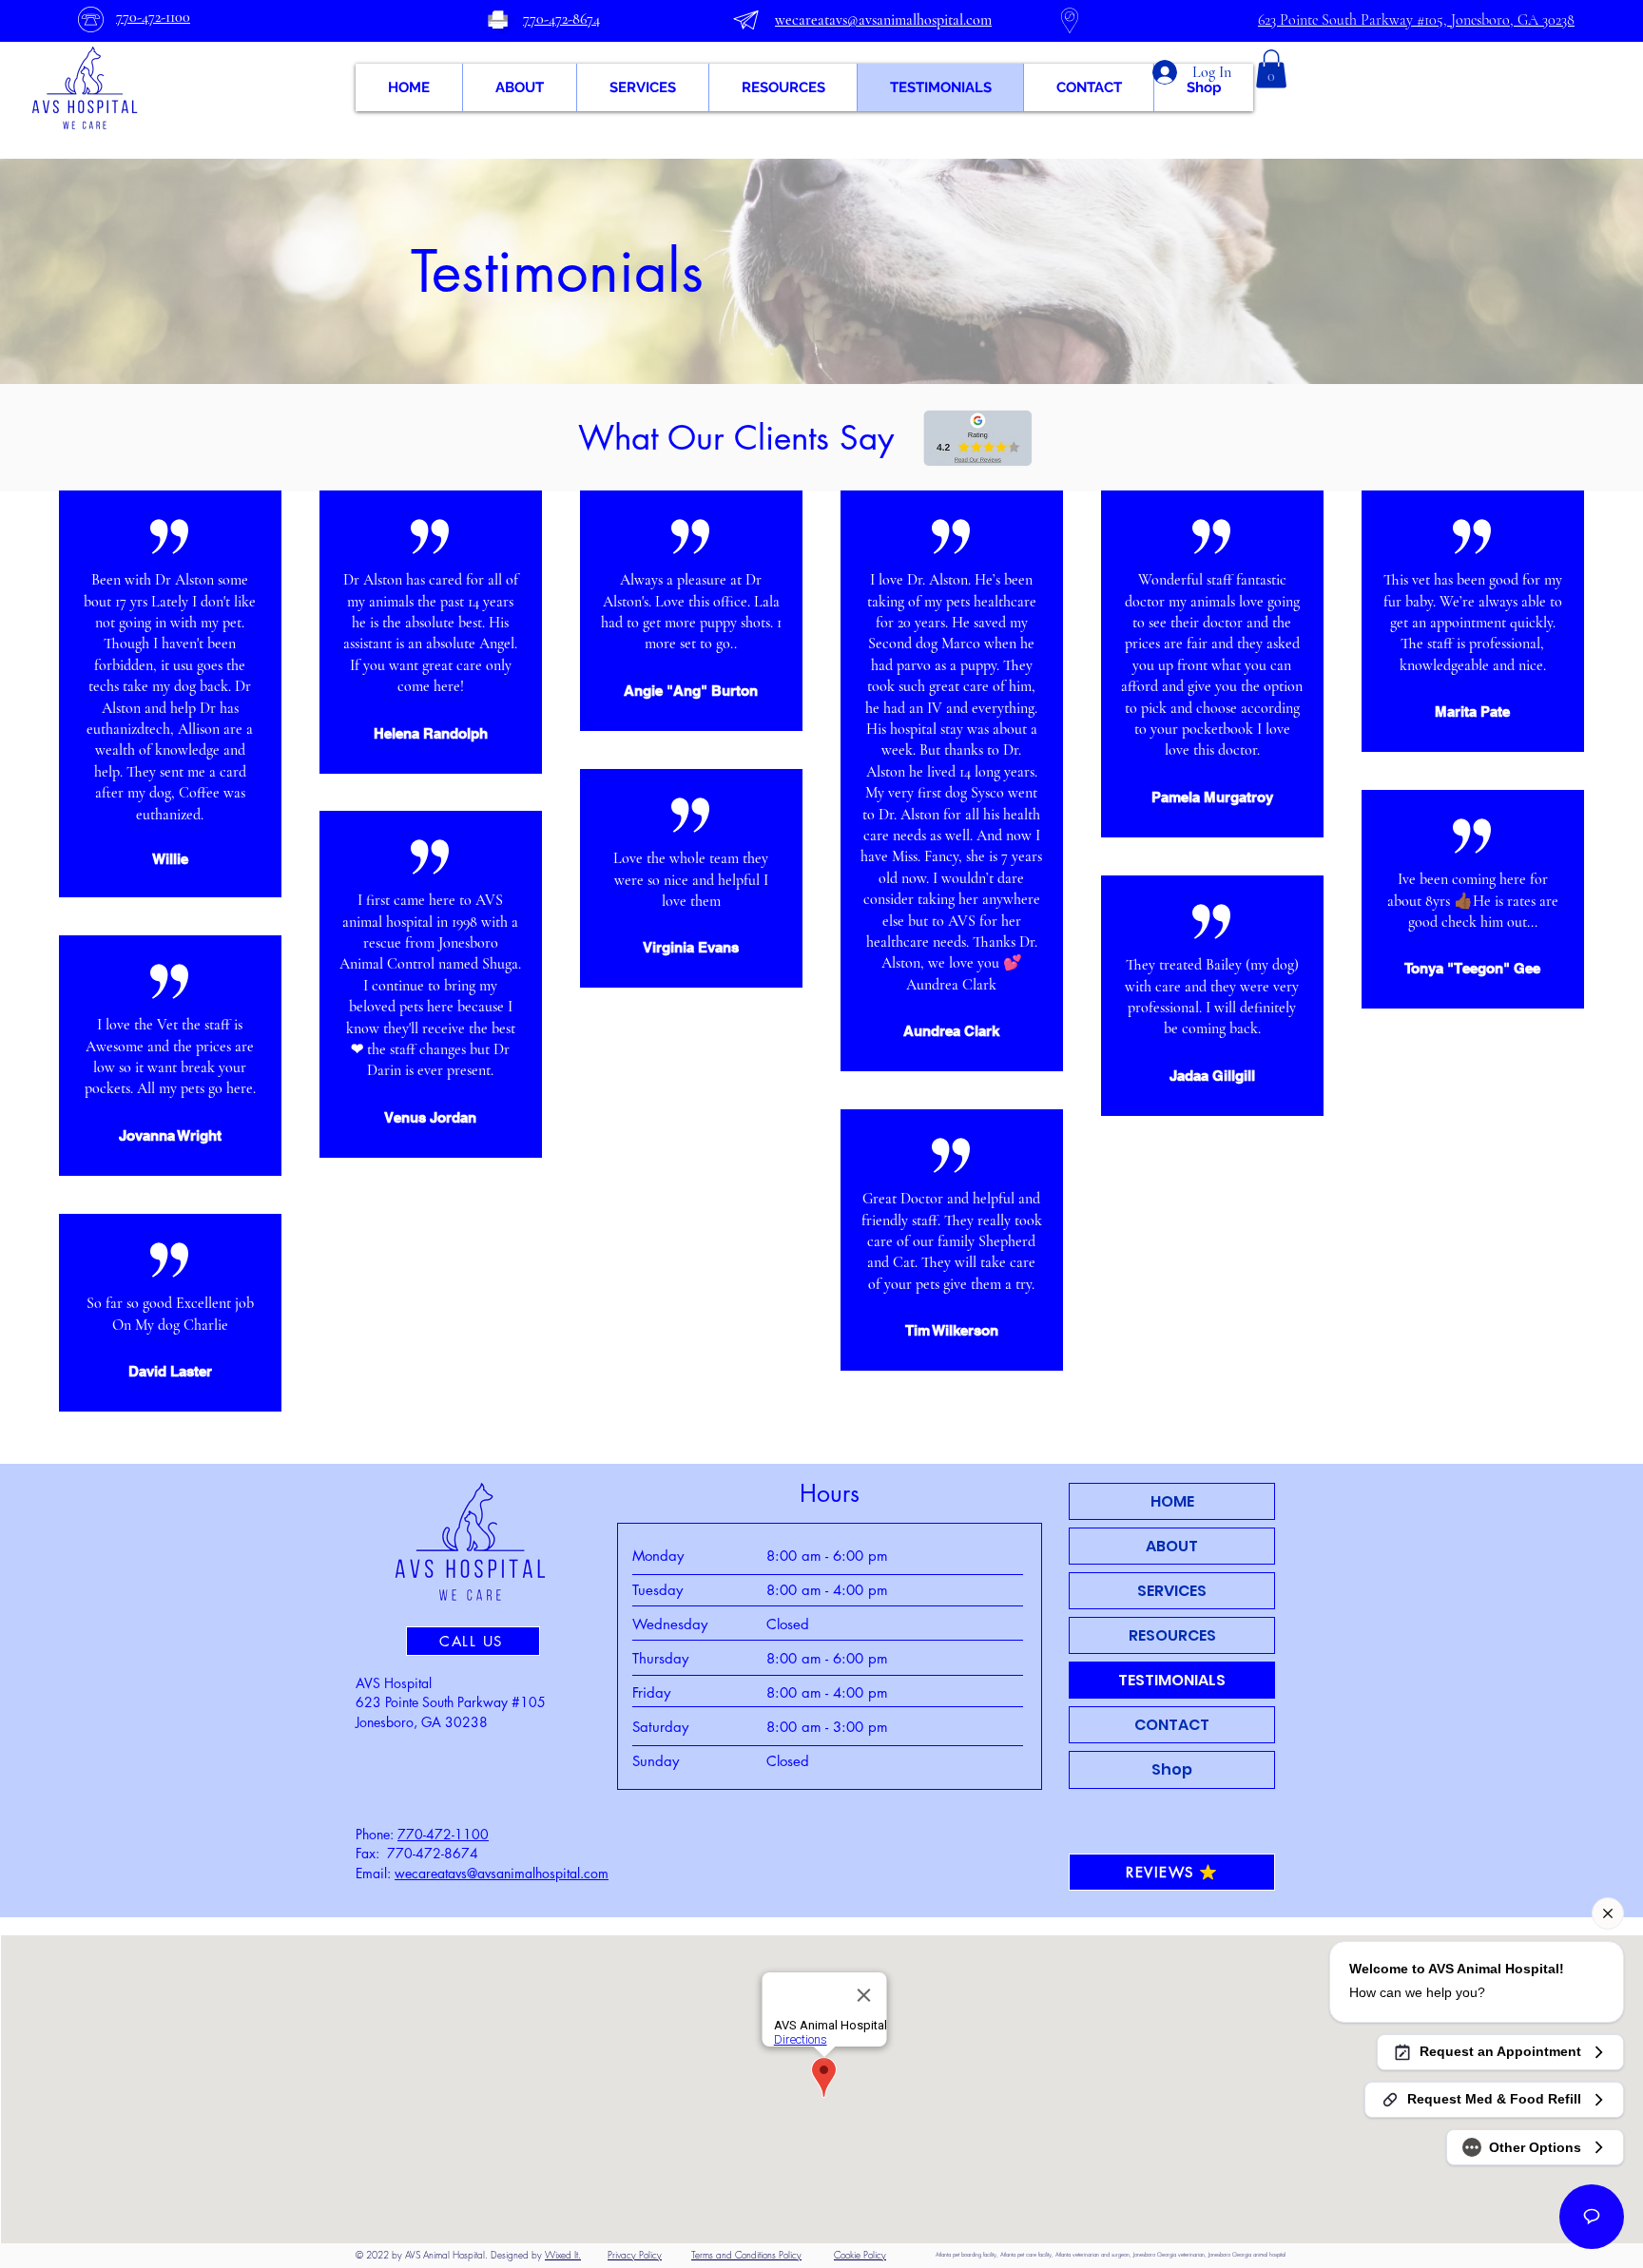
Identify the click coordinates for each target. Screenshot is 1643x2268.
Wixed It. (563, 2255)
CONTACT (1172, 1725)
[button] (1271, 69)
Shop (1172, 1769)
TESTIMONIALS (1172, 1680)
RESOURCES (1172, 1635)
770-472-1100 (443, 1834)
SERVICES (1172, 1591)
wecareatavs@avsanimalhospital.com (502, 1873)
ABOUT (1172, 1546)
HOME (1172, 1501)
